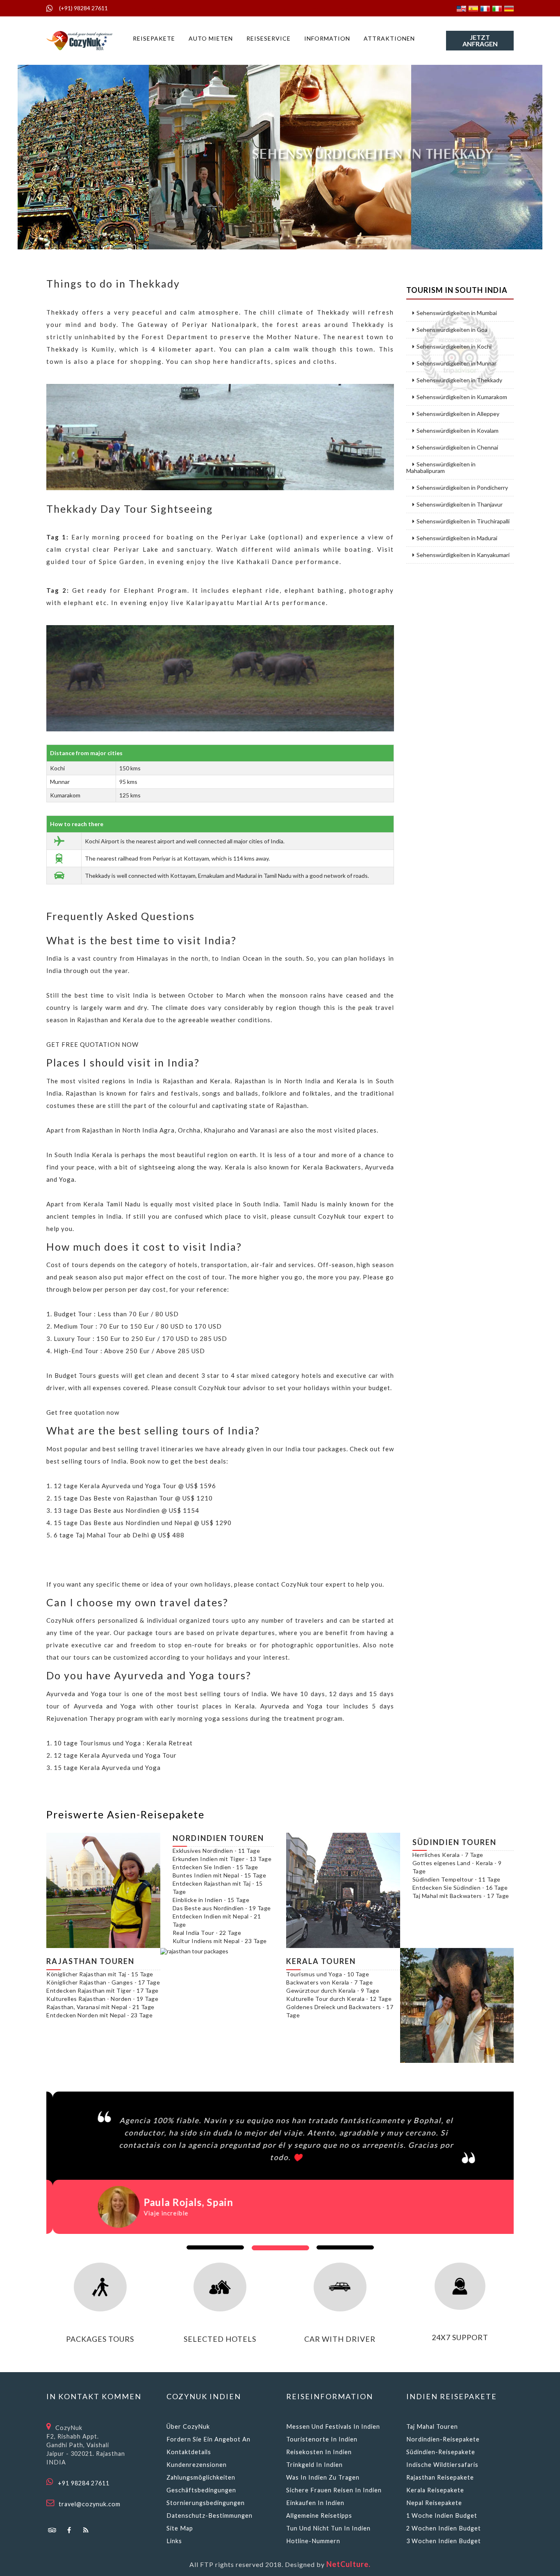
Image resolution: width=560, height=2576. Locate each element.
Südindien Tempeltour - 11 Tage (456, 1879)
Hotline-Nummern (313, 2541)
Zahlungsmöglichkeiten (201, 2477)
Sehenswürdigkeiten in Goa (452, 330)
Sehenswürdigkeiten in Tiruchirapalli (463, 521)
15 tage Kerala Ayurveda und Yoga (107, 1768)
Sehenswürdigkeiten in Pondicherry (462, 488)
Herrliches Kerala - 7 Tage (448, 1855)
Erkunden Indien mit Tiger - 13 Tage (222, 1859)
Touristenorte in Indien (322, 2439)
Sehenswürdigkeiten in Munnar (456, 363)
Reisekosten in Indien (319, 2452)
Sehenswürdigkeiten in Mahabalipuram (441, 468)
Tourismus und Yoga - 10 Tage (328, 1974)
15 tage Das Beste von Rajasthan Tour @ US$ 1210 (133, 1498)
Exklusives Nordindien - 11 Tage (216, 1851)
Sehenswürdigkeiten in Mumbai (457, 313)
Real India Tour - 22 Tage (207, 1933)
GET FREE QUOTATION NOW (92, 1044)
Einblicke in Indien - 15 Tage (211, 1900)
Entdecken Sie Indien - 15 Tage (215, 1867)
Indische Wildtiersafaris (442, 2465)
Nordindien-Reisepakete (443, 2439)
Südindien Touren (454, 1842)
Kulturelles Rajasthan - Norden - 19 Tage (102, 1999)
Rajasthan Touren (90, 1961)
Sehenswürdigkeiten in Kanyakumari (463, 555)
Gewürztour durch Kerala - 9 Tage (333, 1990)
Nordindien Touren (218, 1838)
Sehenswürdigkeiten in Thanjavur (460, 505)
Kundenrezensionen (197, 2465)
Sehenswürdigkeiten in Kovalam (458, 431)
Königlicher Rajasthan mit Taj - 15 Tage (100, 1974)
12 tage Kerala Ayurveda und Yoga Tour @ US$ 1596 (135, 1486)
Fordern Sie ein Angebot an (208, 2439)
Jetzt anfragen (480, 40)
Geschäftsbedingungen (201, 2490)
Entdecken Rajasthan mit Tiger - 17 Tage (102, 1990)
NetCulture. (348, 2564)
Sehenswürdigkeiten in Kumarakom (462, 397)
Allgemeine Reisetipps (319, 2515)
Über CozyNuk (188, 2426)
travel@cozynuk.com (90, 2504)
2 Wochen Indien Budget (444, 2528)
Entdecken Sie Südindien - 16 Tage (460, 1887)
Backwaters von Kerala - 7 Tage (329, 1982)
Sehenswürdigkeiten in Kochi (454, 347)
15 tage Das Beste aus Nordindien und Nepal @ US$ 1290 (143, 1523)
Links (174, 2541)
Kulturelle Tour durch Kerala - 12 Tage (339, 1999)
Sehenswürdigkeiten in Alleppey (458, 414)
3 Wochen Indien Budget (444, 2541)
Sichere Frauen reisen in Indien (334, 2490)
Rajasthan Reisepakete (440, 2477)
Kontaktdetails (189, 2452)
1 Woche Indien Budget (442, 2515)
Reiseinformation (330, 2396)
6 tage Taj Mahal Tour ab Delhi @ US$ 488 (119, 1535)
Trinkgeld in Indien (314, 2465)
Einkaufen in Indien (315, 2503)
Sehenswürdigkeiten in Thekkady (459, 380)
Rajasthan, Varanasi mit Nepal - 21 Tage (100, 2007)
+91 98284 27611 (84, 2483)
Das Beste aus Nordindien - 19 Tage (222, 1908)
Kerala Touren (321, 1961)
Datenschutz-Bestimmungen (209, 2515)
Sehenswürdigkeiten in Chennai (457, 448)
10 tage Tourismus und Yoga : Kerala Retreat (123, 1743)
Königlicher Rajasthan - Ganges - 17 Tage (103, 1982)
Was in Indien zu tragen (323, 2477)
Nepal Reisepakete (434, 2503)
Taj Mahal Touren (432, 2426)
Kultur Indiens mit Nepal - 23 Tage (220, 1941)
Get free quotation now (83, 1412)
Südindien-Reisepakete (441, 2452)
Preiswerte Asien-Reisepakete (125, 1814)
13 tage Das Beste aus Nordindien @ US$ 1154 (126, 1510)
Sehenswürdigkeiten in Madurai (457, 538)
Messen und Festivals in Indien (333, 2426)
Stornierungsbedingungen (206, 2503)
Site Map (180, 2528)
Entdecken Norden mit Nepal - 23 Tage (99, 2015)
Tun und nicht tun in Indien (328, 2528)
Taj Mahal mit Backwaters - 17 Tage (461, 1896)
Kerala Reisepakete (435, 2490)
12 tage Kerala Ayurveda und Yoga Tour (115, 1755)
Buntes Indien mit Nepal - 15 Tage (220, 1875)
